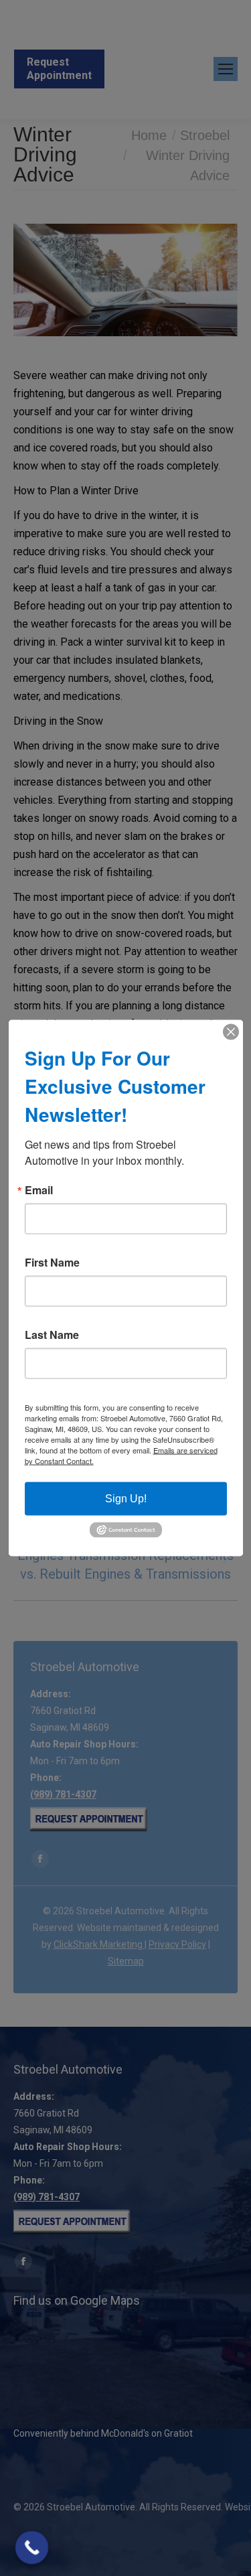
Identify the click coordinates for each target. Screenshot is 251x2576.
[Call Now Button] (32, 2548)
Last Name (52, 1335)
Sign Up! (126, 1499)
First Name (52, 1263)
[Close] (231, 1032)
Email (39, 1190)
